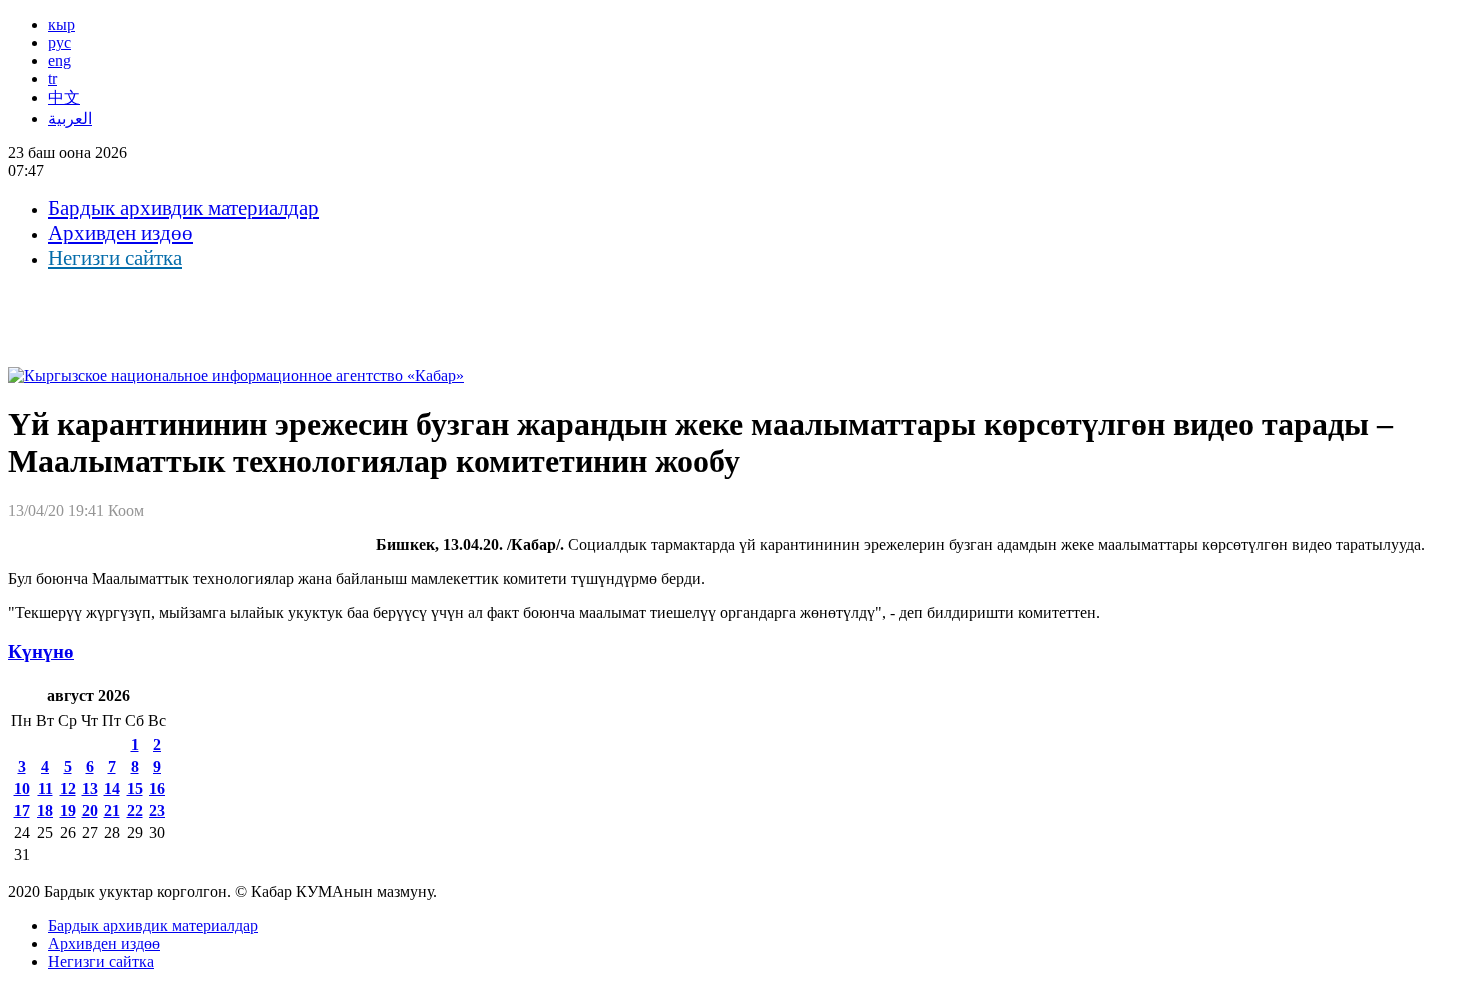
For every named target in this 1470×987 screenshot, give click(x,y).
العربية (70, 118)
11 (45, 788)
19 (68, 810)
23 (157, 810)
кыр (61, 24)
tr (52, 78)
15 (135, 788)
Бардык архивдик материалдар (183, 208)
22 (135, 810)
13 (90, 788)
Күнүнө (41, 651)
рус (59, 42)
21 (112, 810)
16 (157, 788)
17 (22, 810)
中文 (64, 97)
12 (68, 788)
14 (112, 788)
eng (59, 60)
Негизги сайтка (115, 258)
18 (45, 810)
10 (22, 788)
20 (90, 810)
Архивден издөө (120, 233)
